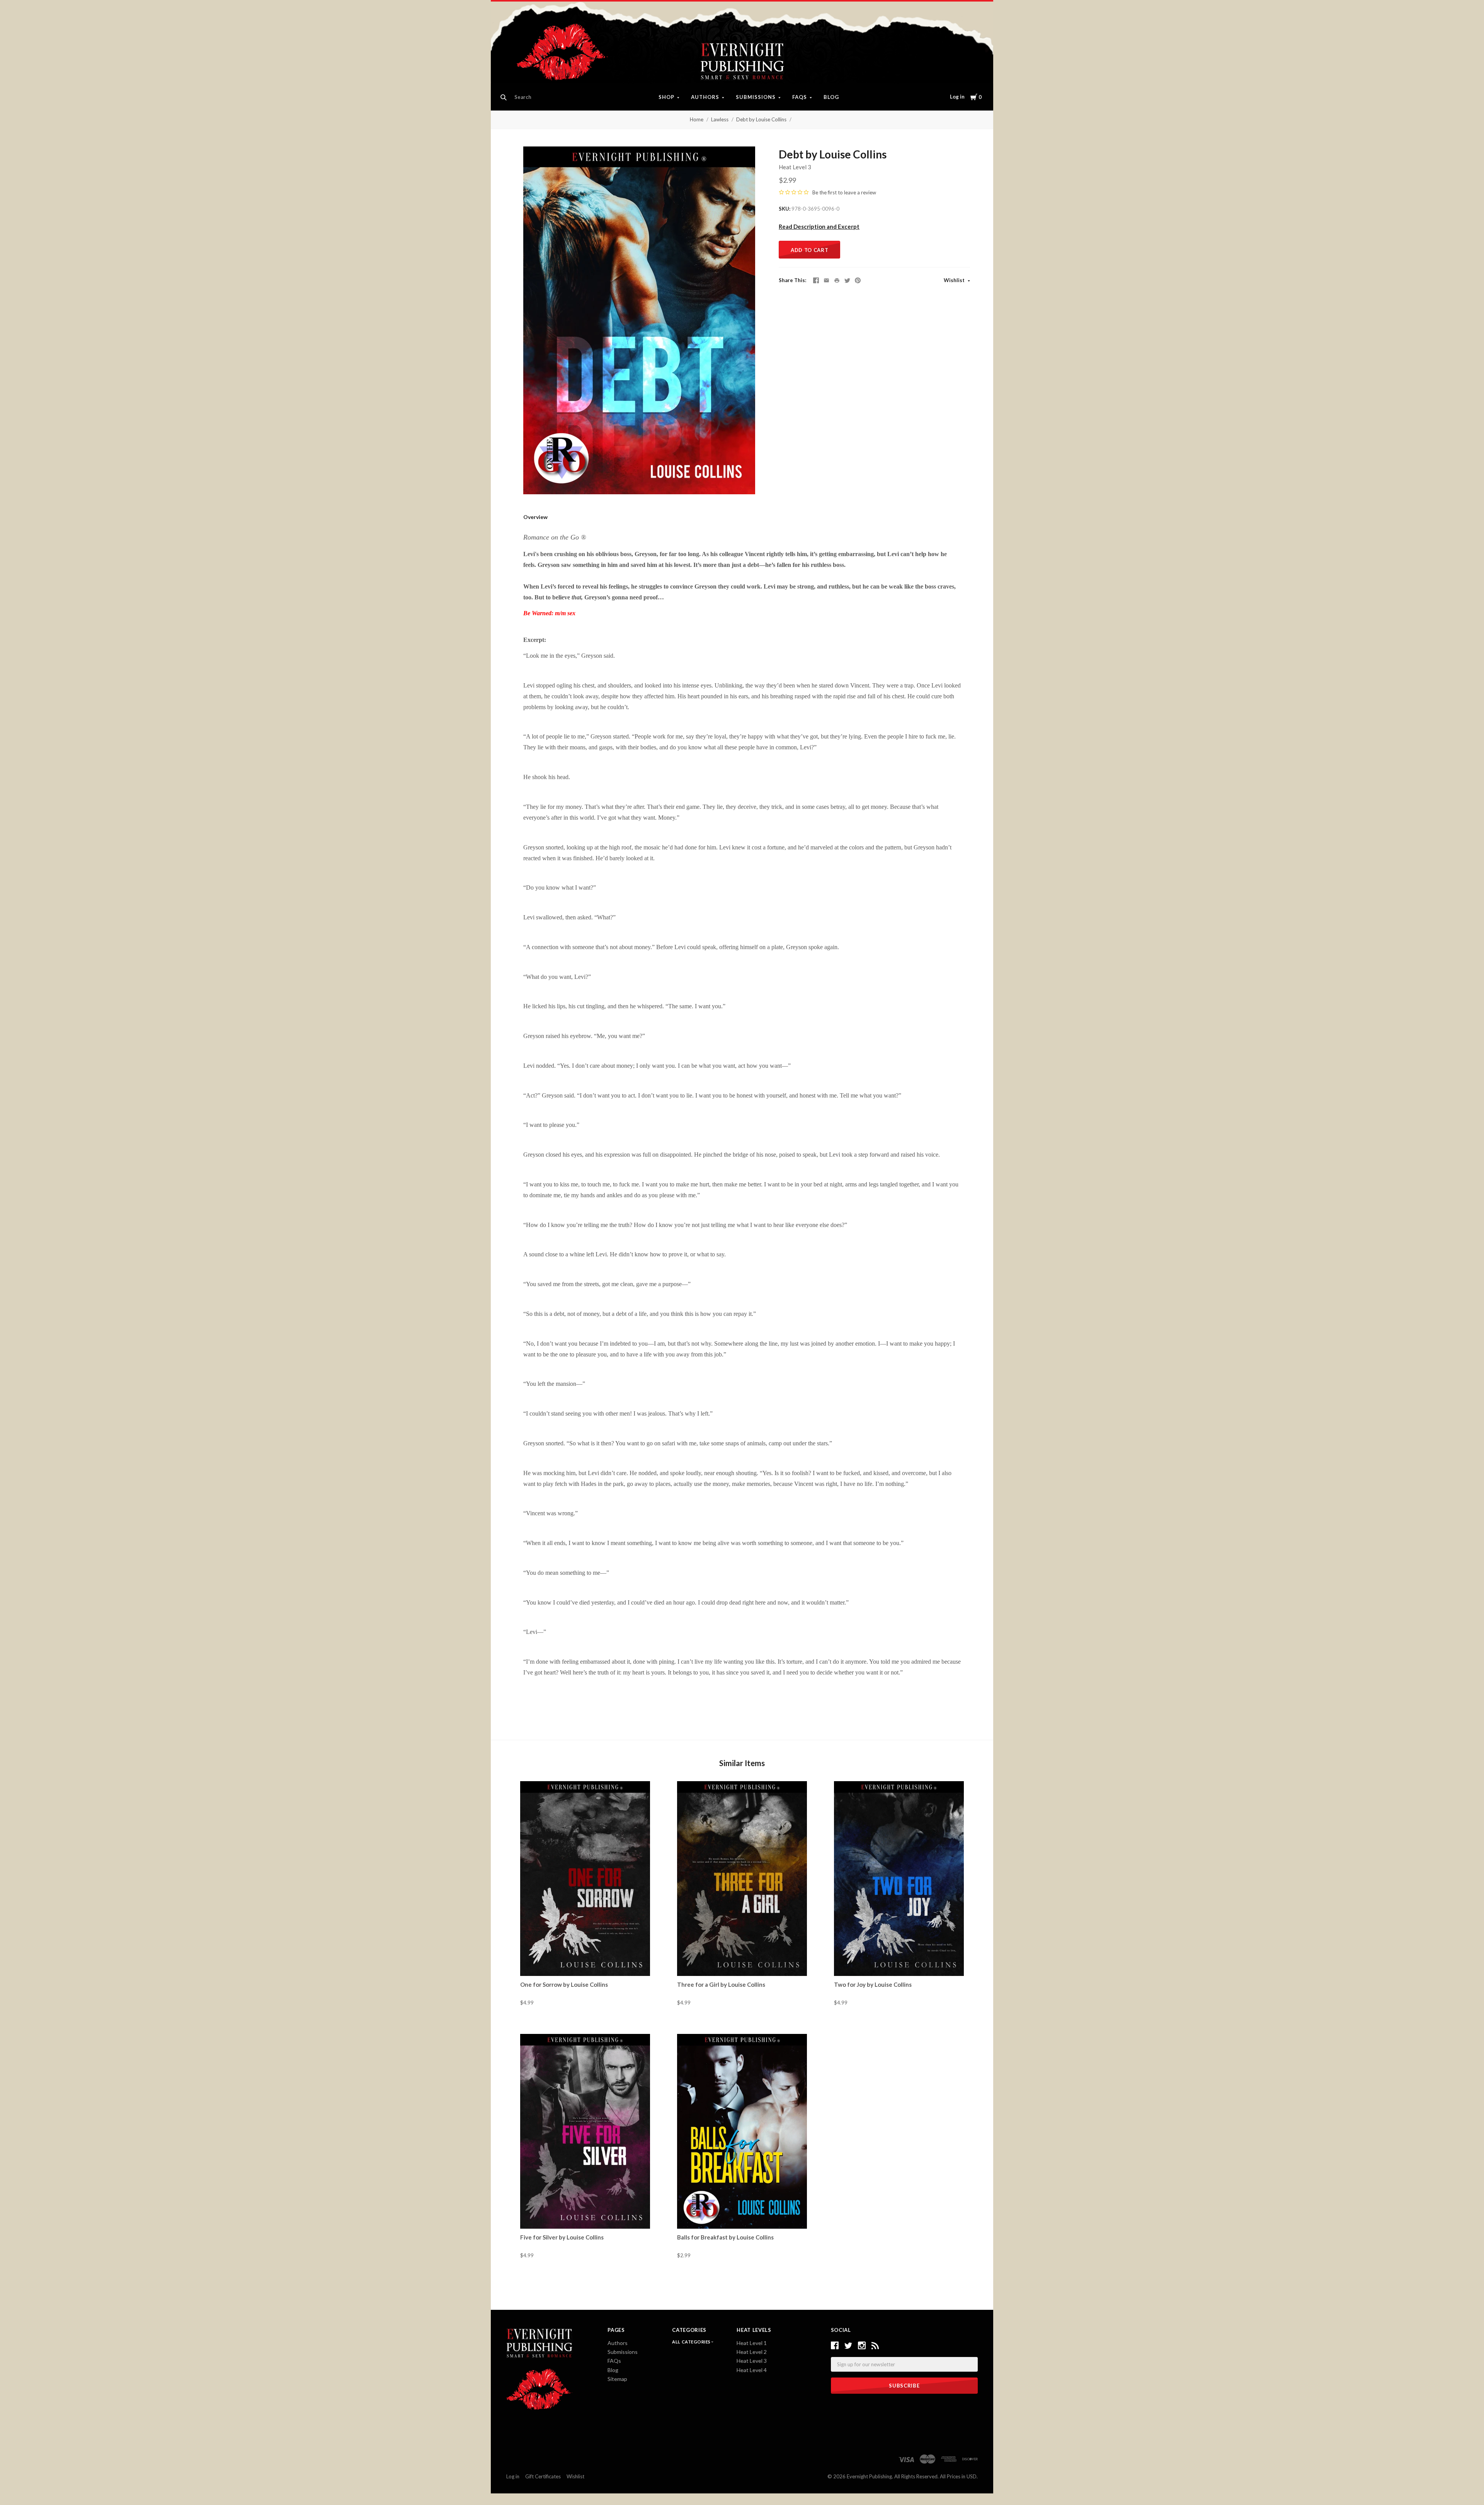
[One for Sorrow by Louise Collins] (585, 1879)
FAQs (800, 97)
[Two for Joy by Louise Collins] (899, 1879)
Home (697, 119)
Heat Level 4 (752, 2370)
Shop (666, 97)
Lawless (720, 119)
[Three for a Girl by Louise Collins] (742, 1879)
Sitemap (617, 2379)
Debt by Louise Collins (761, 119)
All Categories (692, 2342)
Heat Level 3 (795, 167)
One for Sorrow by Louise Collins (564, 1984)
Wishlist (955, 280)
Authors (705, 97)
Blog (831, 97)
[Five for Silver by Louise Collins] (585, 2131)
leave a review (860, 192)
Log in (957, 97)
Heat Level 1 (752, 2343)
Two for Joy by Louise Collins (873, 1984)
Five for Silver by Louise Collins (562, 2237)
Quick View (585, 1962)
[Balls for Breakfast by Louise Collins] (742, 2131)
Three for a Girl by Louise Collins (721, 1984)
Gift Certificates (543, 2476)
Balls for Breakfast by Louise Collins (725, 2237)
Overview (535, 517)
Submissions (756, 97)
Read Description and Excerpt (819, 226)
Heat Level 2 (752, 2352)
